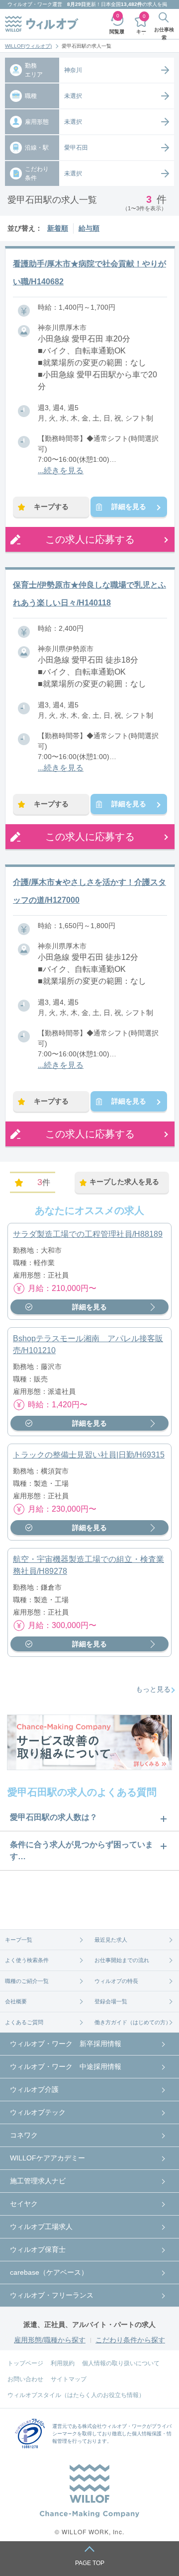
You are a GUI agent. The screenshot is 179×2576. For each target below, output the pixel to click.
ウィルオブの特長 (116, 1981)
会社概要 (16, 2001)
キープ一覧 (19, 1940)
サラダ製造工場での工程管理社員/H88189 (88, 1234)
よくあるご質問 (24, 2022)
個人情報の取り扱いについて (121, 2363)
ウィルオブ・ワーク (30, 4)
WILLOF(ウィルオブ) (28, 46)
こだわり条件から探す (130, 2340)
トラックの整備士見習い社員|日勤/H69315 (89, 1455)
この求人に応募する (90, 539)
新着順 (58, 228)
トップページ (25, 2363)
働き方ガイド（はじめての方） (133, 2022)
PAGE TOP (90, 2563)
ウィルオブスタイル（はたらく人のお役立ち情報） (76, 2395)
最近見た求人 (111, 1940)
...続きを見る (61, 471)
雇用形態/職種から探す (50, 2340)
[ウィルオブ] (42, 24)
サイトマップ (69, 2379)
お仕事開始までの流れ (122, 1960)
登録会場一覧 (111, 2001)
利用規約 (63, 2363)
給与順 (89, 228)
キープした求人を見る (124, 1182)
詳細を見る (129, 507)
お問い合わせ (25, 2379)
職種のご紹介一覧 (27, 1981)
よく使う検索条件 (27, 1960)
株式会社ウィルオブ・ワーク (114, 2426)
